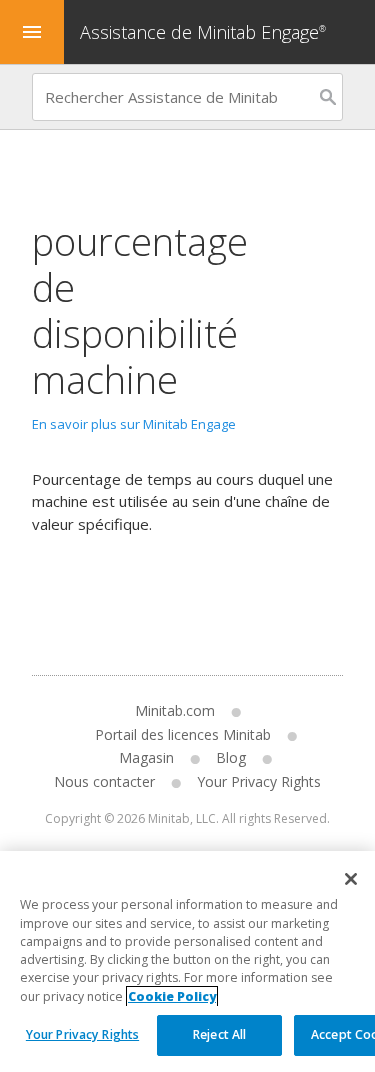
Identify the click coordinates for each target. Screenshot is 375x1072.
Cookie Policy (172, 996)
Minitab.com (175, 710)
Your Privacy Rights (82, 1034)
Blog (231, 757)
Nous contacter (104, 781)
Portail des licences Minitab (183, 734)
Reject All (219, 1034)
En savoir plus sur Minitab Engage (134, 424)
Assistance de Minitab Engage (203, 32)
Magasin (146, 757)
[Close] (351, 879)
